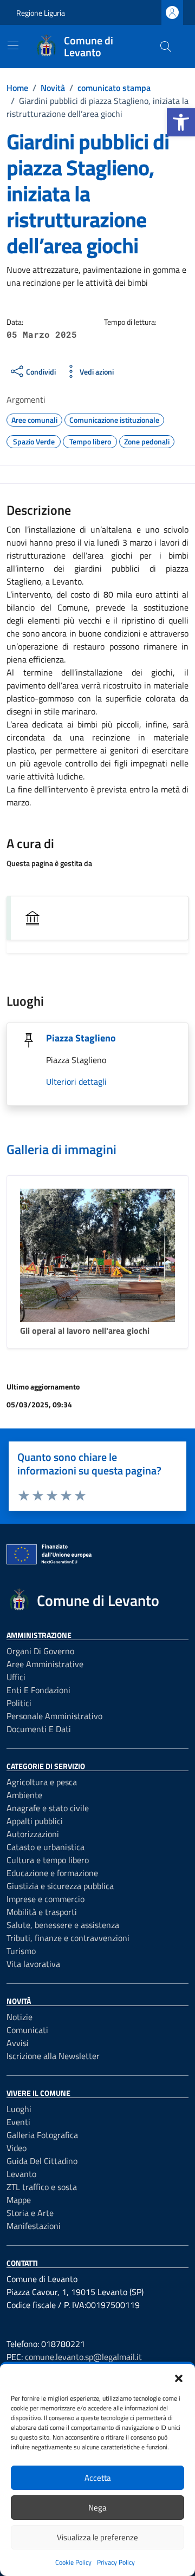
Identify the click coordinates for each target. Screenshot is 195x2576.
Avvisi (18, 2043)
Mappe (19, 2200)
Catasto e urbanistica (45, 1847)
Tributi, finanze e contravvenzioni (68, 1938)
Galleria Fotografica (42, 2135)
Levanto (21, 2174)
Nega (97, 2508)
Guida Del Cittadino (42, 2161)
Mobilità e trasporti (42, 1912)
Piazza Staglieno (81, 1038)
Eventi (18, 2122)
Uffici (16, 1677)
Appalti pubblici (35, 1821)
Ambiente (24, 1795)
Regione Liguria (41, 13)
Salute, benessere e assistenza (63, 1925)
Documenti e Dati (39, 1729)
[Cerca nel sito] (166, 47)
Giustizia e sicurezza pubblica (60, 1886)
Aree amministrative (45, 1664)
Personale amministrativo (54, 1716)
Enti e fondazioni (38, 1690)
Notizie (19, 2017)
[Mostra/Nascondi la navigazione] (13, 45)
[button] (181, 122)
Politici (19, 1703)
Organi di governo (40, 1651)
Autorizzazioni (33, 1834)
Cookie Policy (73, 2562)
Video (17, 2148)
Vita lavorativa (33, 1964)
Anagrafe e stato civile (48, 1808)
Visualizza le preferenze (97, 2537)
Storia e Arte (30, 2213)
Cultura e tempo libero (48, 1860)
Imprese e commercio (45, 1899)
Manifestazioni (34, 2226)
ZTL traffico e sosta (42, 2187)
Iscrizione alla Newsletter (53, 2056)
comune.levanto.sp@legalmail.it (83, 2357)
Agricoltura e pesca (42, 1782)
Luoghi (19, 2109)
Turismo (21, 1951)
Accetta (98, 2478)
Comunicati (27, 2030)
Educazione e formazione (52, 1873)
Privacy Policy (116, 2562)
